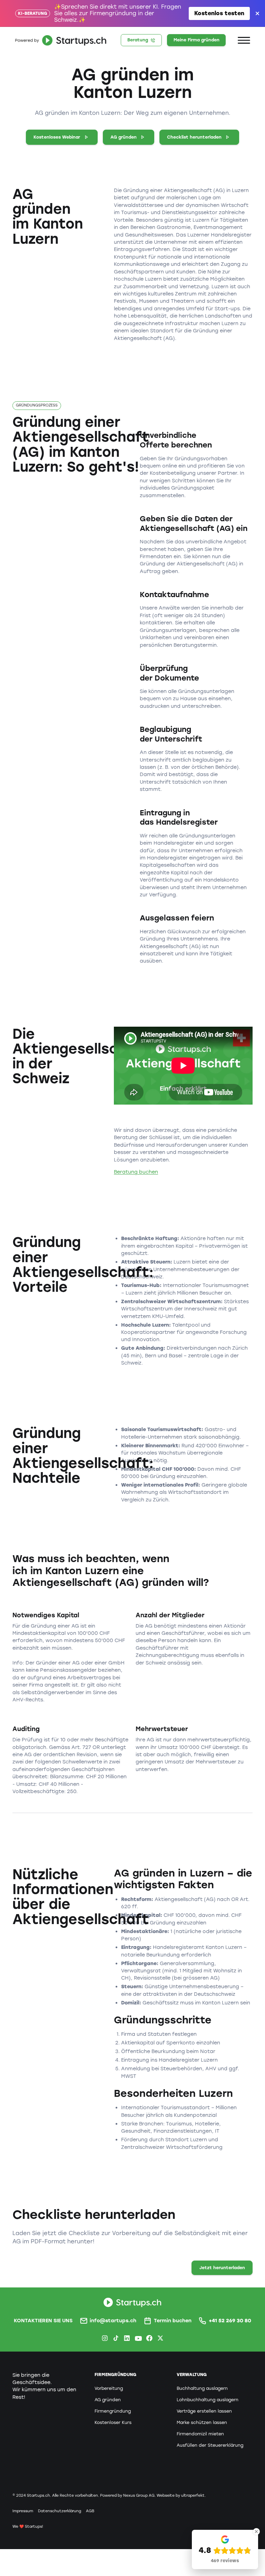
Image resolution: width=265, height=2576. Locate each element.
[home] (59, 40)
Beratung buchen (136, 1172)
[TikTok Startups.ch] (116, 2338)
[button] (244, 40)
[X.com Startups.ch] (160, 2338)
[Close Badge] (256, 2532)
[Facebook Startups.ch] (149, 2338)
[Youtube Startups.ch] (138, 2338)
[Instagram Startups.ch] (105, 2338)
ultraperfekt (193, 2495)
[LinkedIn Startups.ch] (127, 2338)
